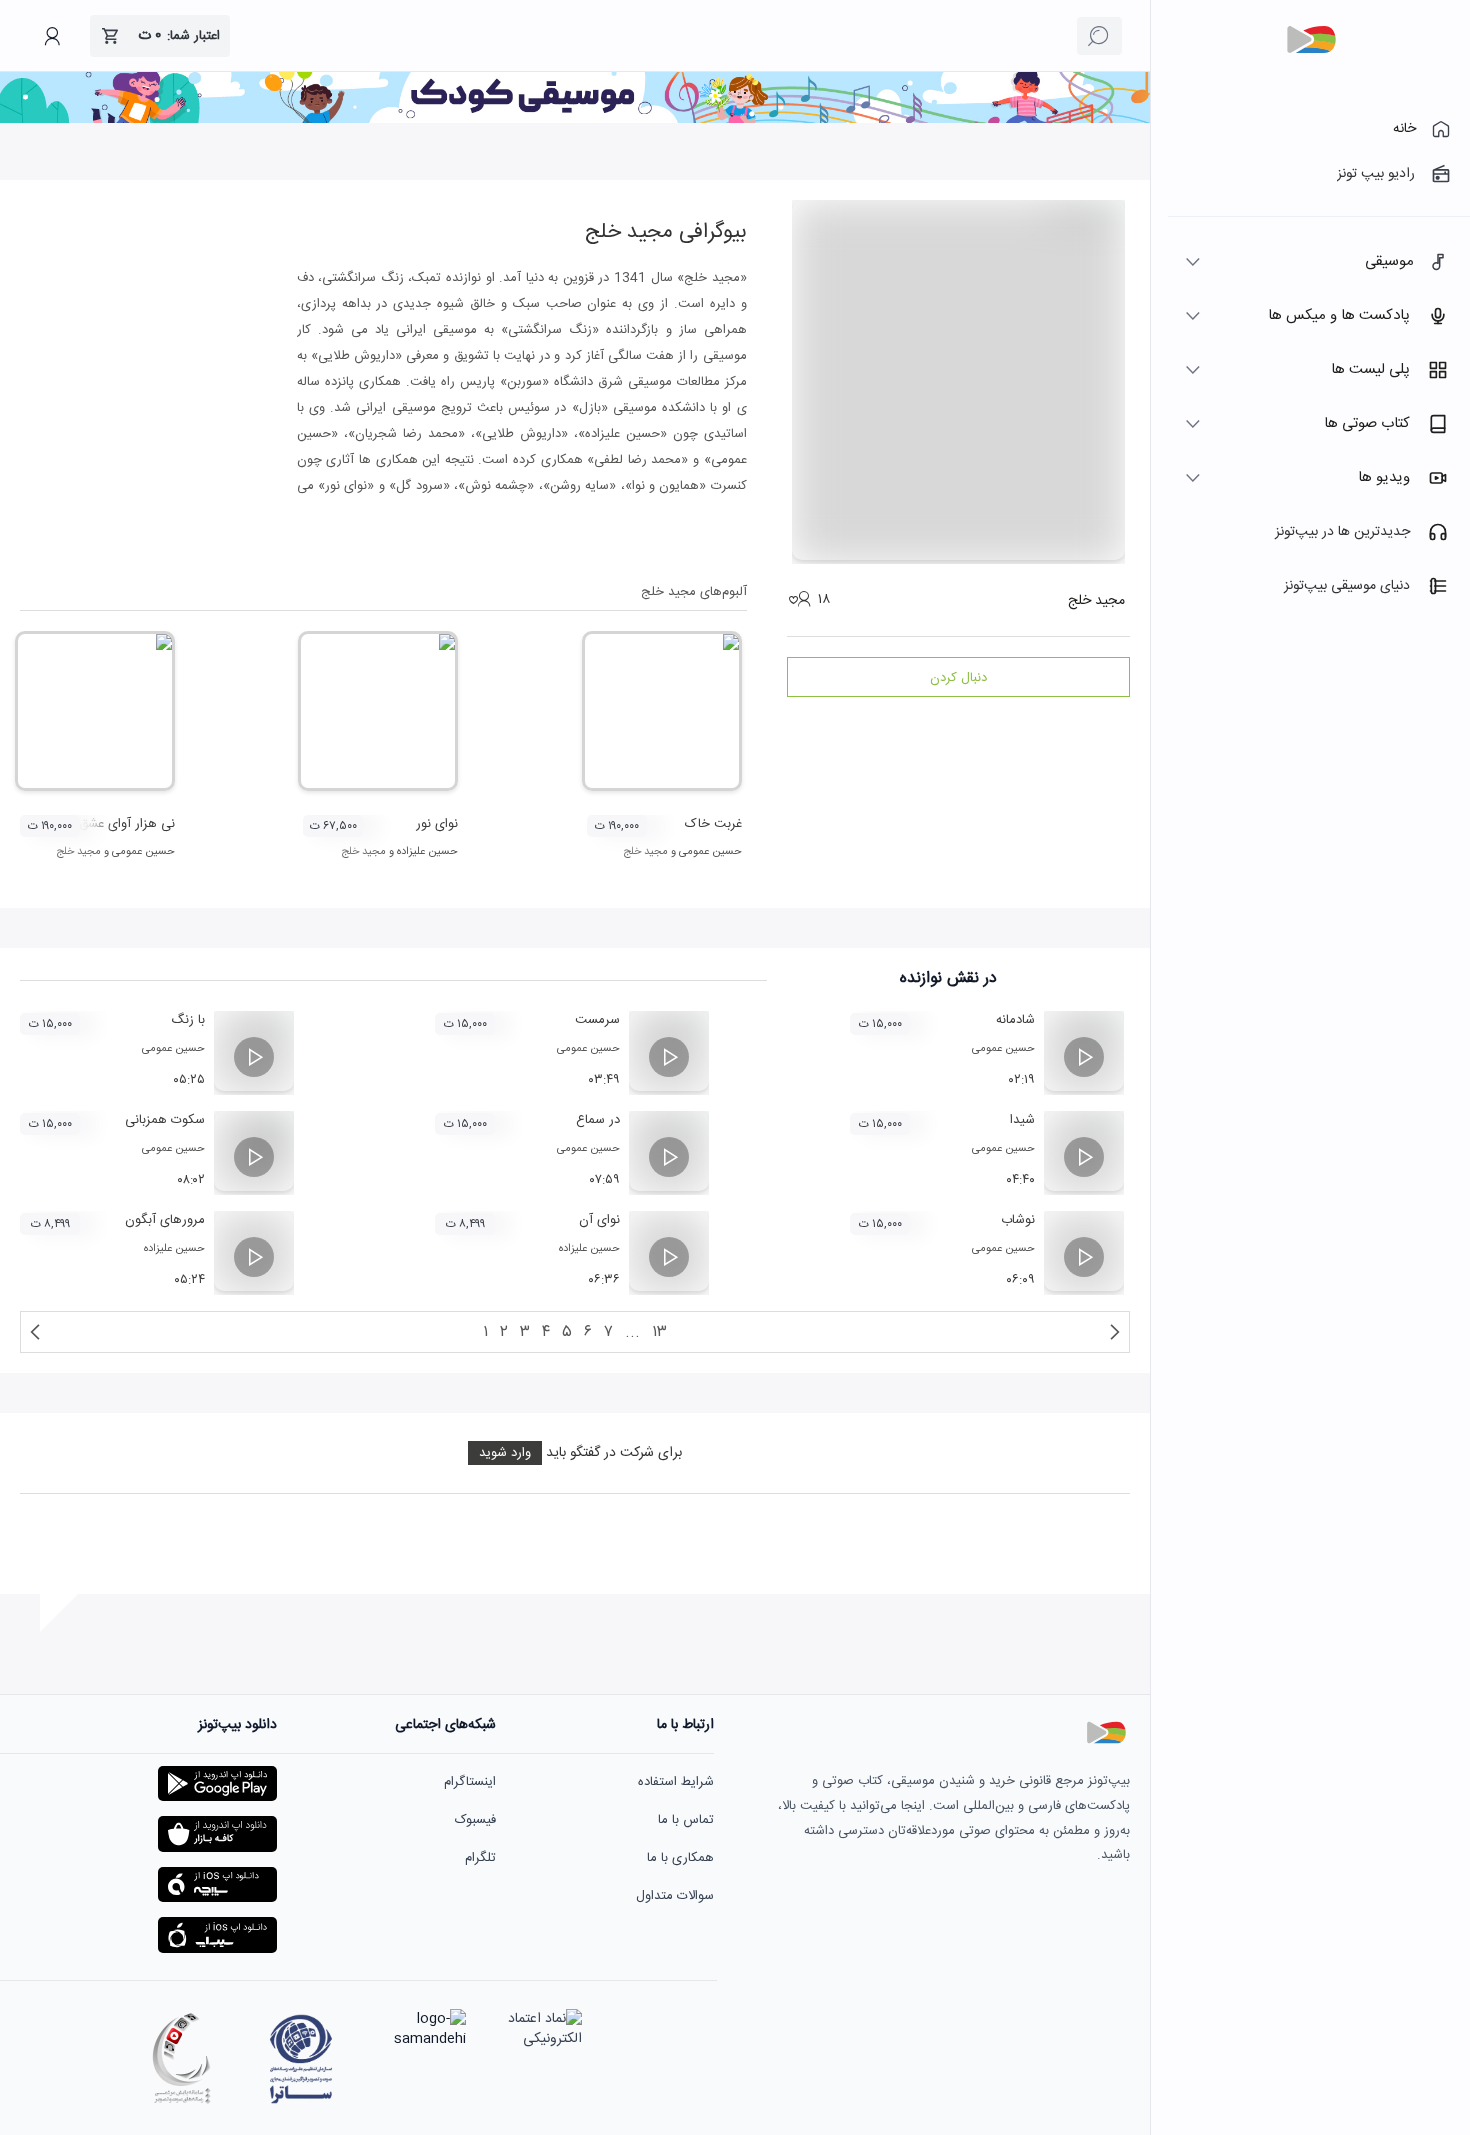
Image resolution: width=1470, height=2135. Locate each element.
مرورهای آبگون (165, 1220)
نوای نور (437, 824)
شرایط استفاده (676, 1782)
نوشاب (1018, 1220)
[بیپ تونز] (1311, 40)
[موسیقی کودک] (575, 120)
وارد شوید (505, 1453)
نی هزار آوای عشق (127, 824)
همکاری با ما (680, 1858)
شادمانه (1015, 1020)
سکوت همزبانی (165, 1120)
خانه (1404, 129)
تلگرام (480, 1858)
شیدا (1022, 1120)
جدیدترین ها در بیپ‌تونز (1342, 532)
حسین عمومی (710, 852)
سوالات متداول (675, 1896)
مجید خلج (645, 852)
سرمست (597, 1020)
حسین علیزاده (427, 852)
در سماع (598, 1120)
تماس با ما (686, 1820)
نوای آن (599, 1220)
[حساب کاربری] (52, 36)
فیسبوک (475, 1820)
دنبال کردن (958, 678)
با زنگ (188, 1020)
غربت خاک (713, 824)
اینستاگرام (470, 1782)
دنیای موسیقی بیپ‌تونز (1347, 586)
